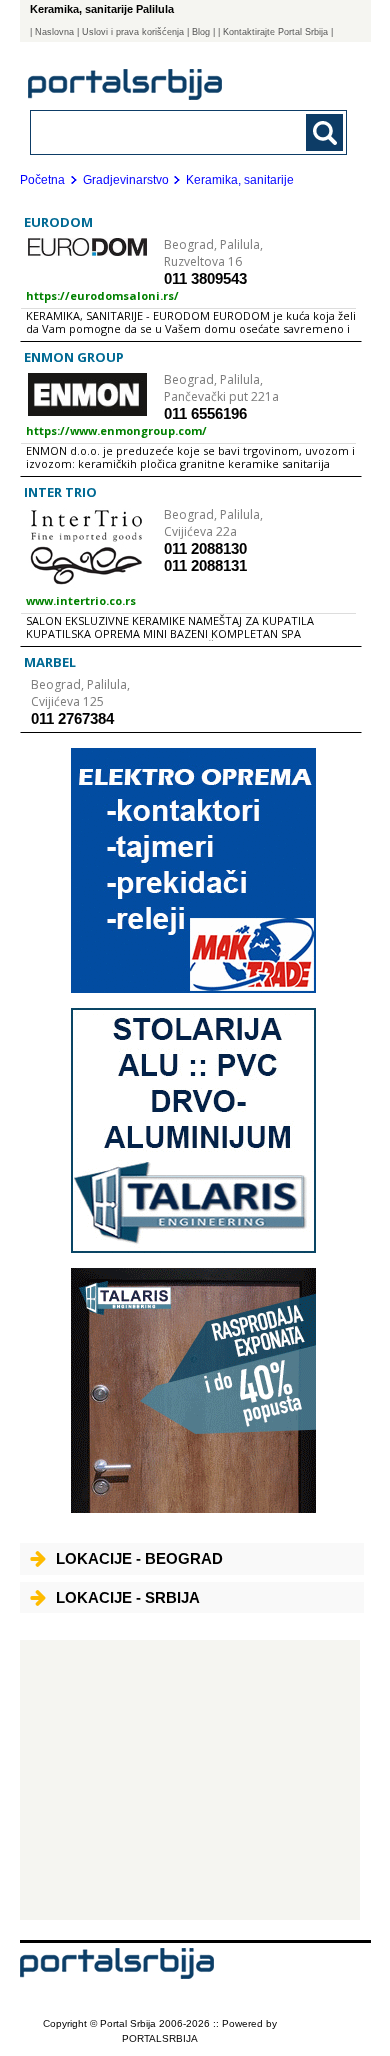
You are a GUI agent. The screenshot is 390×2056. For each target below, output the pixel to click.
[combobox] (159, 131)
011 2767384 (72, 718)
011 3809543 (205, 278)
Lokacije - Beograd (139, 1558)
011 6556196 (205, 413)
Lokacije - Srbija (128, 1597)
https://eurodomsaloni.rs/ (102, 295)
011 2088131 (205, 565)
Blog (201, 32)
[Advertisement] (190, 1780)
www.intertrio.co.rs (81, 600)
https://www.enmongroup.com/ (116, 430)
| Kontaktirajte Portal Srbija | (275, 32)
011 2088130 (205, 548)
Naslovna (54, 32)
